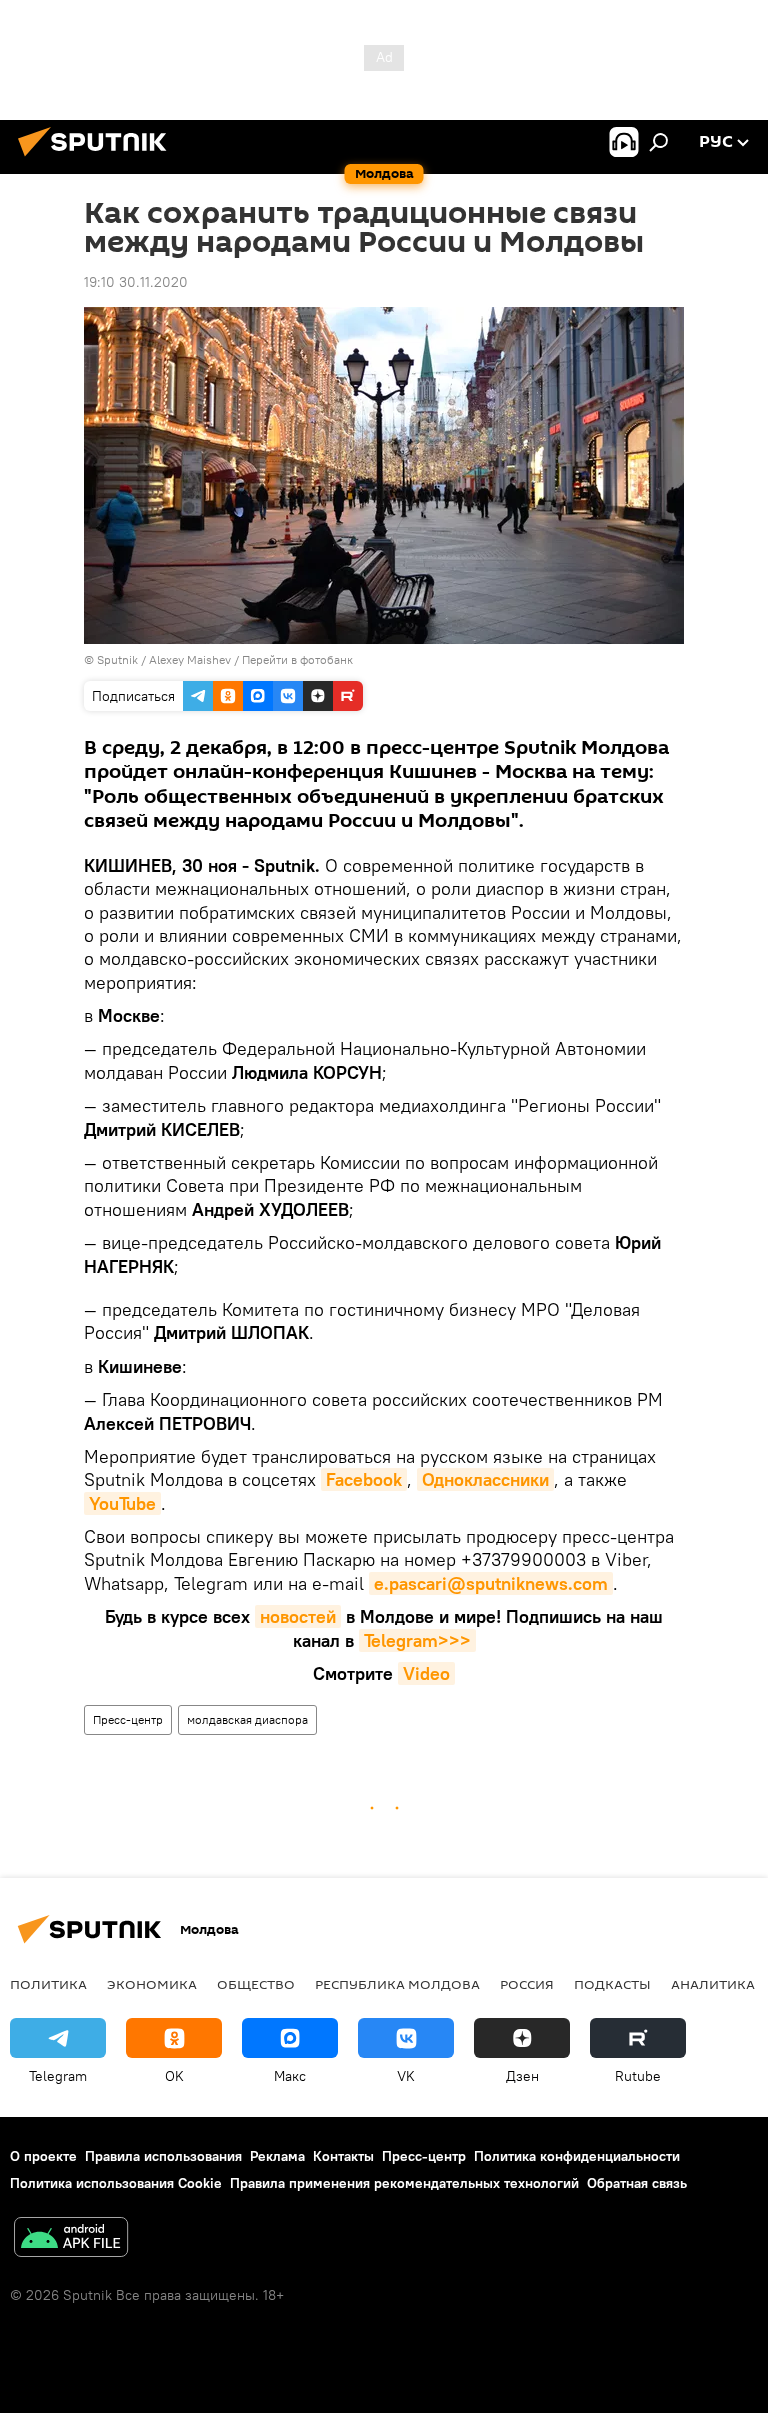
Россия (527, 1984)
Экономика (152, 1984)
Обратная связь (637, 2183)
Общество (256, 1984)
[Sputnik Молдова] (98, 159)
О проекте (43, 2156)
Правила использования (163, 2156)
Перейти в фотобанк (297, 659)
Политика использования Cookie (116, 2183)
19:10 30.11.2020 (136, 282)
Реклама (277, 2156)
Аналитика (713, 1984)
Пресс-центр (128, 1719)
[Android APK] (71, 2239)
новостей (298, 1616)
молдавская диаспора (247, 1719)
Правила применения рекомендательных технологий (404, 2183)
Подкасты (612, 1984)
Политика (48, 1984)
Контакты (343, 2156)
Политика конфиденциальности (577, 2156)
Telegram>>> (417, 1640)
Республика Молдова (397, 1984)
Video (426, 1673)
